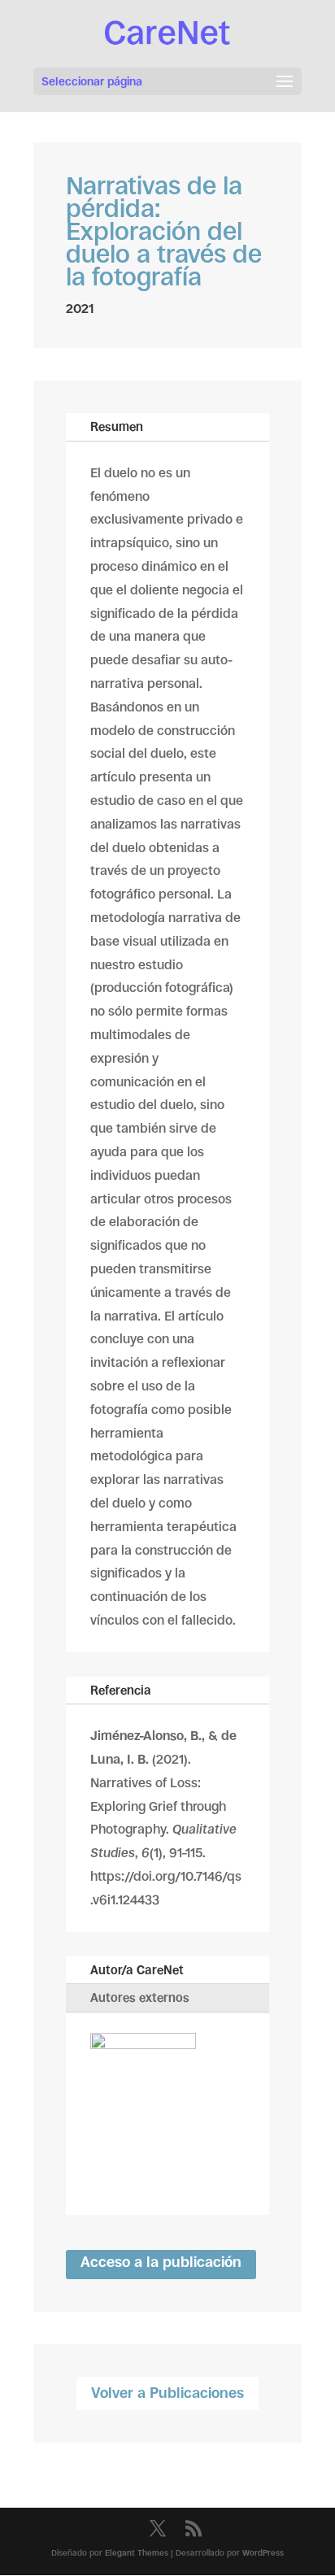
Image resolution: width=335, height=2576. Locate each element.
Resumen (117, 426)
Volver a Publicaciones (167, 2393)
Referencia (121, 1690)
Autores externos (140, 1997)
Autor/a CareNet (137, 1970)
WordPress (263, 2553)
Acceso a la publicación (161, 2262)
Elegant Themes (137, 2553)
